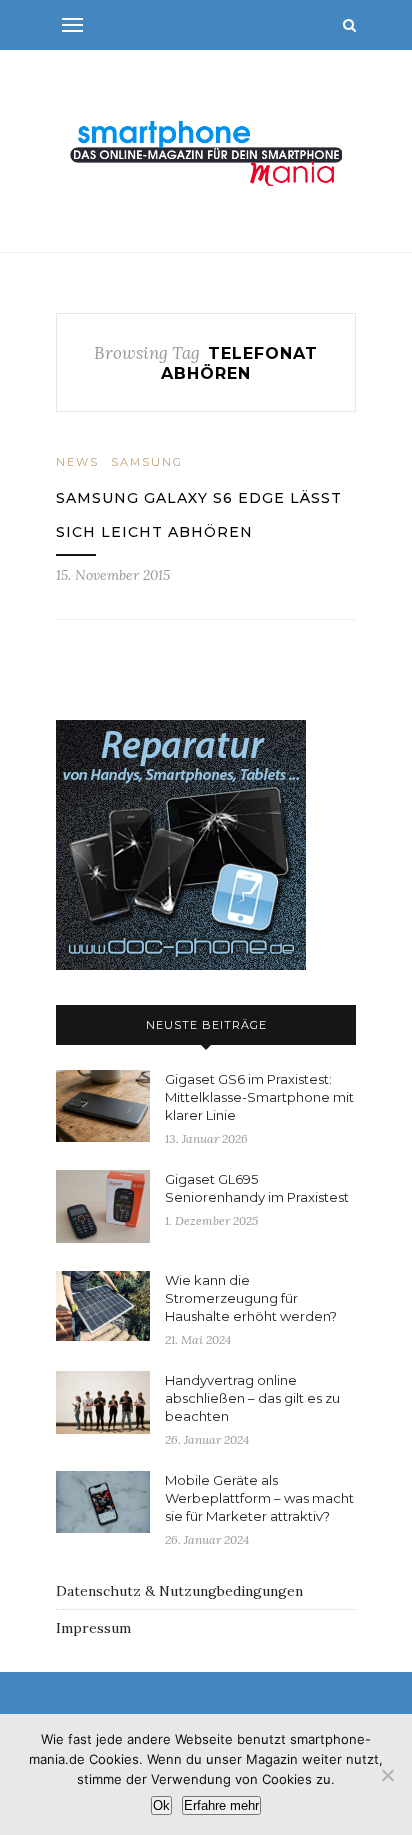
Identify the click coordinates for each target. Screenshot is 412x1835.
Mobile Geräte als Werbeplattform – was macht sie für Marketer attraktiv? (259, 1498)
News (77, 462)
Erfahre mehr (221, 1805)
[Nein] (387, 1775)
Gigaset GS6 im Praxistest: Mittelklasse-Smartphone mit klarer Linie (259, 1097)
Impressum (93, 1628)
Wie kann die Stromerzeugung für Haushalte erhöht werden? (251, 1298)
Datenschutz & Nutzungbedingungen (179, 1591)
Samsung (147, 462)
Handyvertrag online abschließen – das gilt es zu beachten (252, 1398)
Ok (161, 1805)
